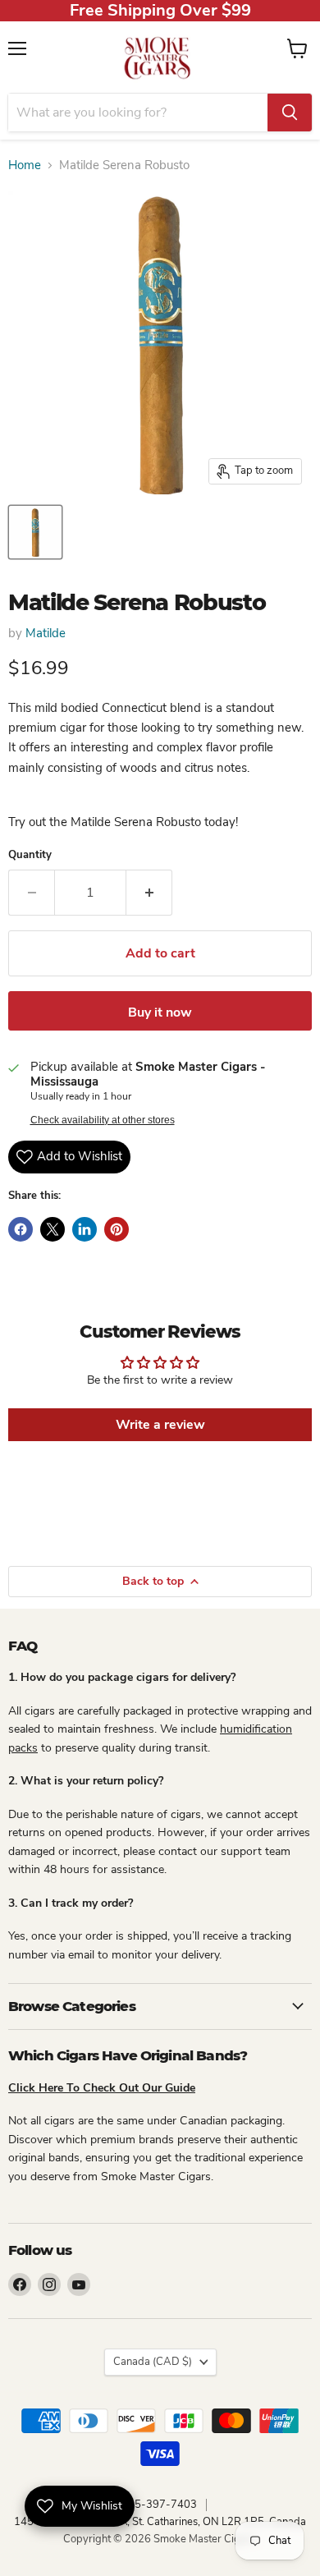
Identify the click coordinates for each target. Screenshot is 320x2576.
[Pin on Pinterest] (117, 1229)
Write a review (160, 1425)
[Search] (290, 112)
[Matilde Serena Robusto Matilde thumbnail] (35, 532)
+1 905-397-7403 (151, 2505)
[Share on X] (53, 1229)
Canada (153, 2362)
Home (25, 165)
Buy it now (160, 1012)
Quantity (30, 855)
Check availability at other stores (103, 1120)
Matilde (46, 633)
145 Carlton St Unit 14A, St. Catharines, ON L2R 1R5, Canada (160, 2522)
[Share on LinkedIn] (85, 1229)
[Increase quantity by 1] (149, 893)
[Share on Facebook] (21, 1229)
